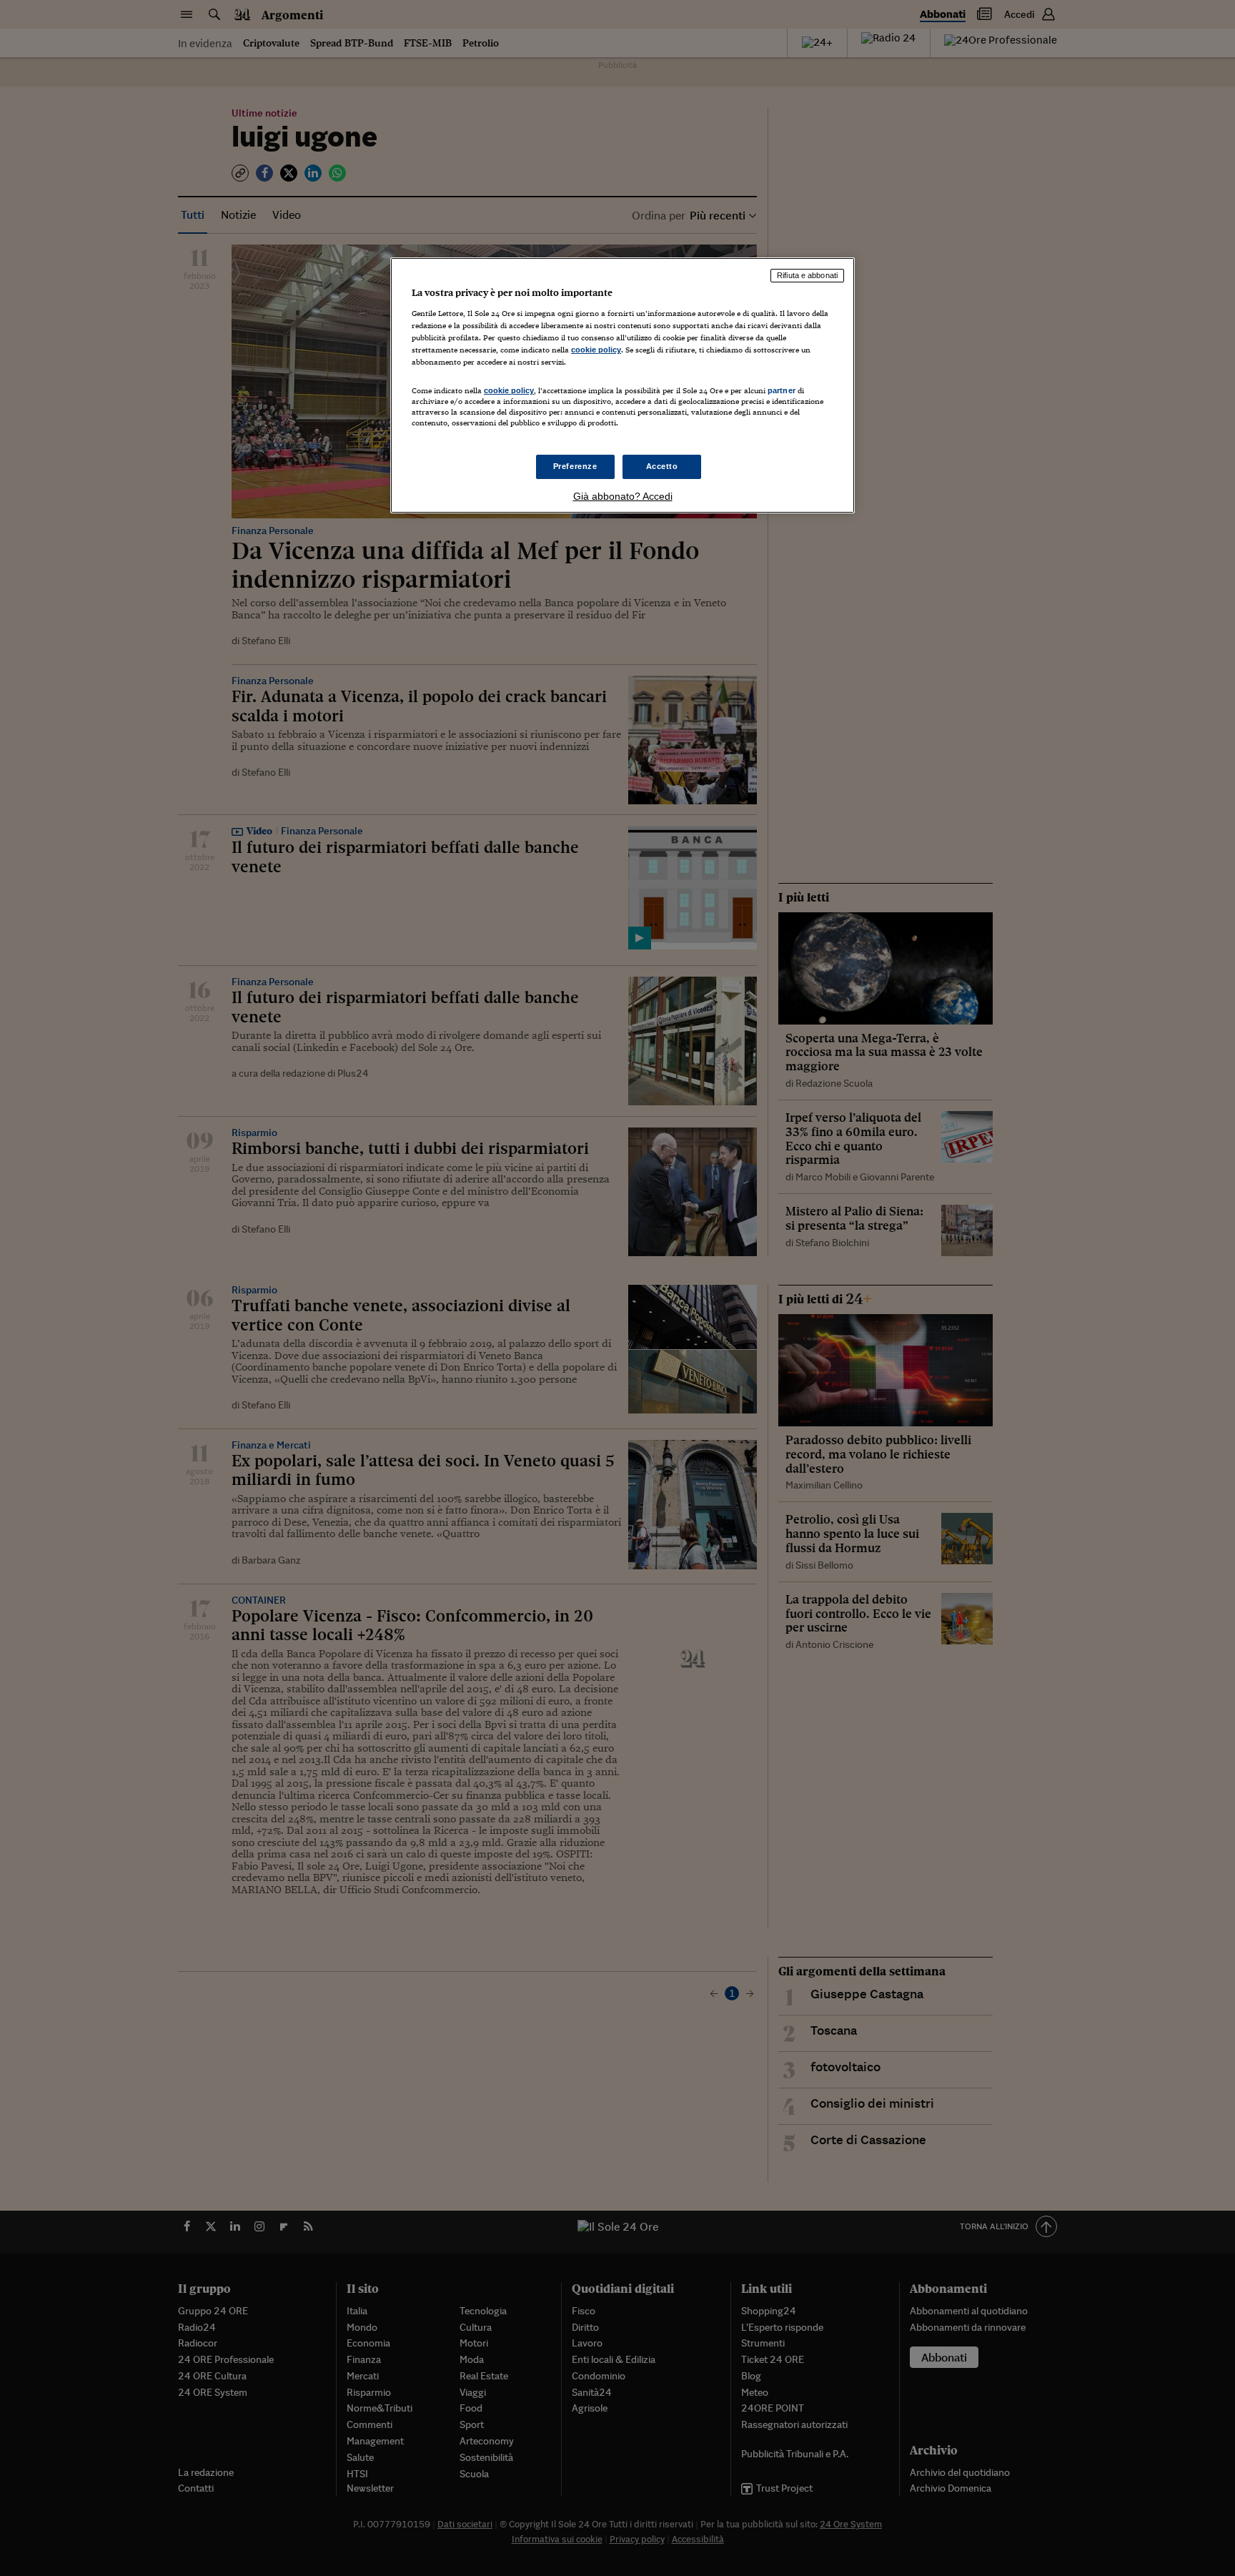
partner (782, 390)
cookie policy (596, 350)
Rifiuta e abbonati (807, 275)
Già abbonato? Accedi (623, 496)
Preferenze (575, 466)
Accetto (662, 466)
